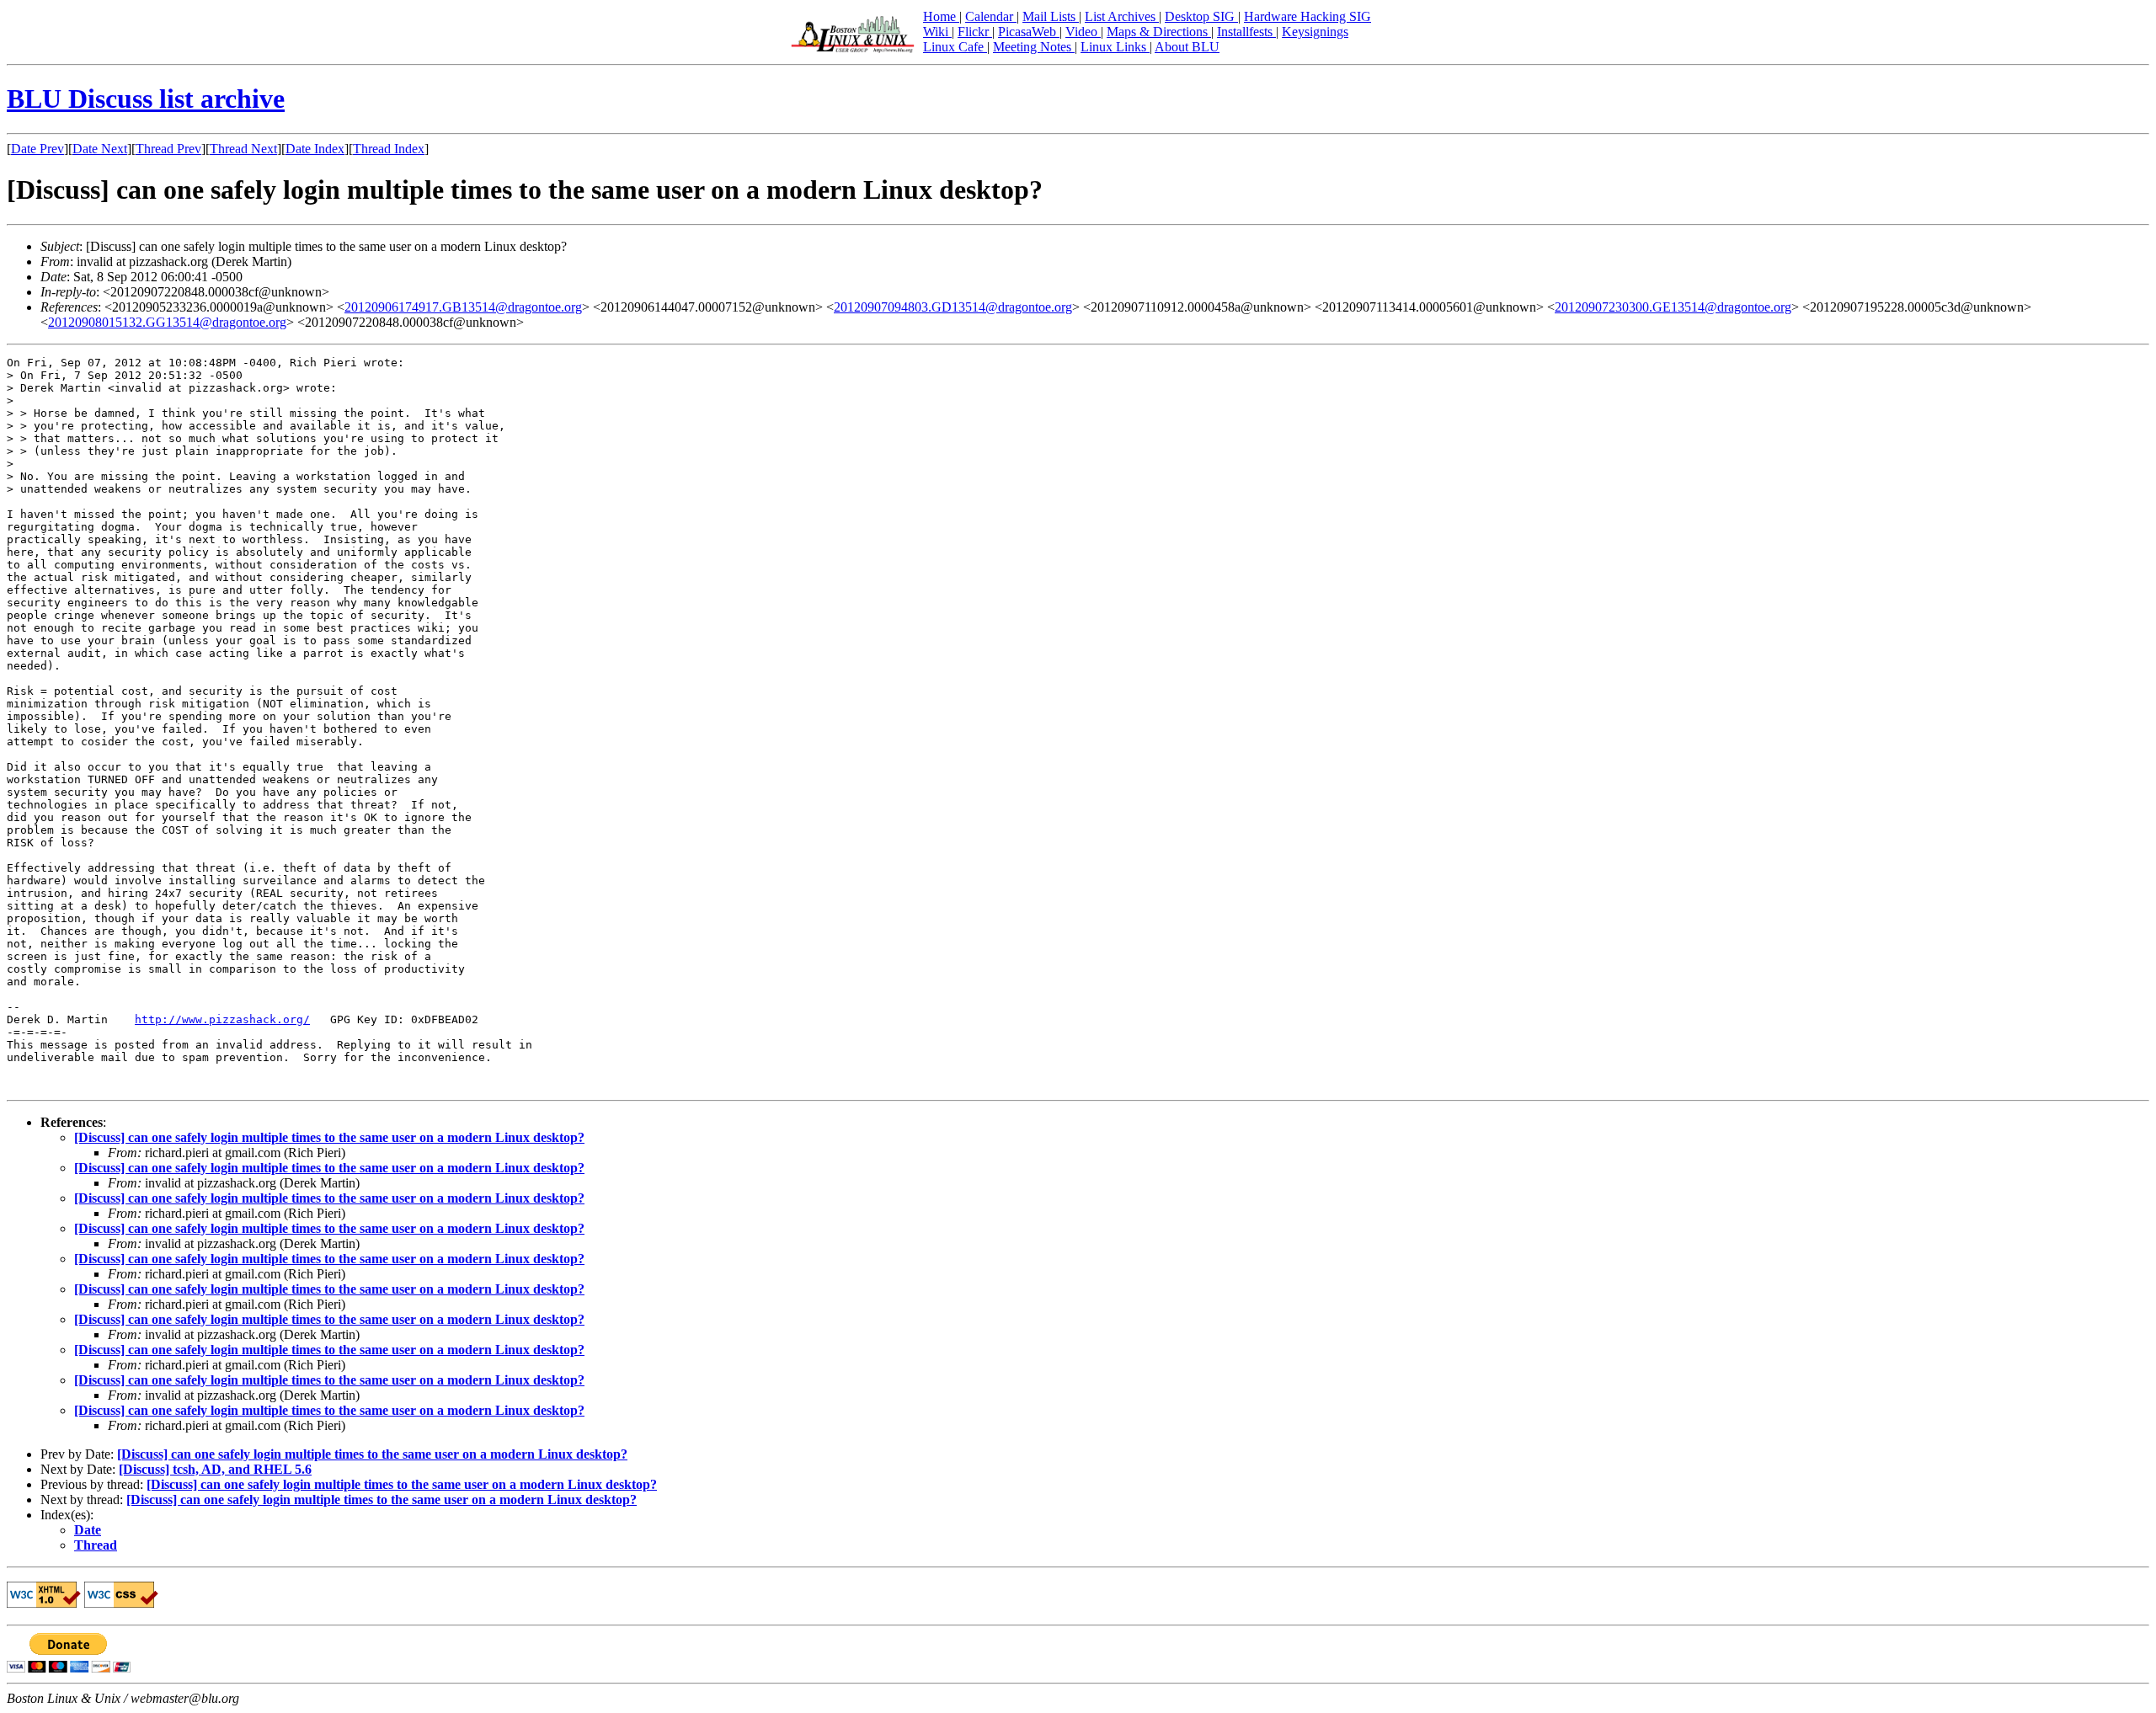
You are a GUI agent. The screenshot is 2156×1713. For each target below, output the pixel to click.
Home (941, 16)
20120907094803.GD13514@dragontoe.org (953, 307)
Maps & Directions (1159, 32)
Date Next (100, 149)
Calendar (991, 16)
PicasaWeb (1029, 32)
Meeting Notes (1034, 47)
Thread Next (243, 149)
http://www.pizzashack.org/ (222, 1019)
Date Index (315, 149)
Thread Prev (168, 149)
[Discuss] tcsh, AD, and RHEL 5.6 (215, 1469)
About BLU (1187, 47)
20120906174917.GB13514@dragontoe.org (463, 307)
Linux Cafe (955, 47)
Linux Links (1115, 47)
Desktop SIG (1201, 16)
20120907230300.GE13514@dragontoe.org (1673, 307)
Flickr (975, 32)
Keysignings (1315, 32)
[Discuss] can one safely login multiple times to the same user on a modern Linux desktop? (329, 1137)
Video (1083, 32)
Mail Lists (1051, 16)
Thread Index (389, 149)
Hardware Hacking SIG (1307, 16)
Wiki (937, 32)
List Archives (1122, 16)
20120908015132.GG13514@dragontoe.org (167, 322)
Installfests (1246, 32)
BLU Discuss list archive (146, 99)
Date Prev (37, 149)
